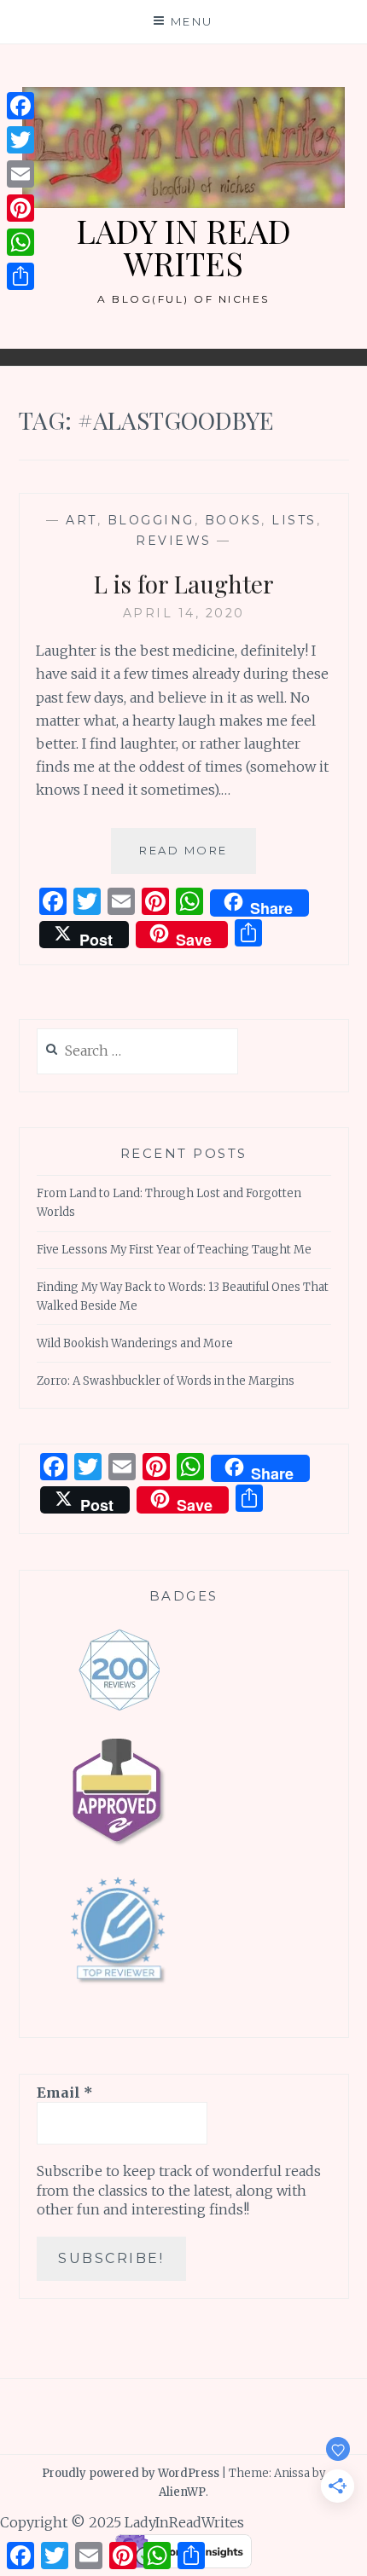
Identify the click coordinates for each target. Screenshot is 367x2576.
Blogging (151, 520)
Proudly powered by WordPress (131, 2473)
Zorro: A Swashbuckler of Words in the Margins (166, 1381)
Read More (198, 858)
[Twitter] (20, 140)
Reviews (174, 541)
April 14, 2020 (184, 613)
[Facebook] (20, 106)
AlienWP (182, 2492)
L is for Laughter (184, 584)
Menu (192, 21)
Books (233, 520)
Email (65, 2093)
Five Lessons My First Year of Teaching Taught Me (174, 1250)
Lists (294, 520)
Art (82, 520)
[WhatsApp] (20, 242)
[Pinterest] (20, 208)
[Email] (20, 174)
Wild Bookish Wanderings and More (135, 1343)
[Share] (20, 276)
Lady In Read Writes (183, 247)
